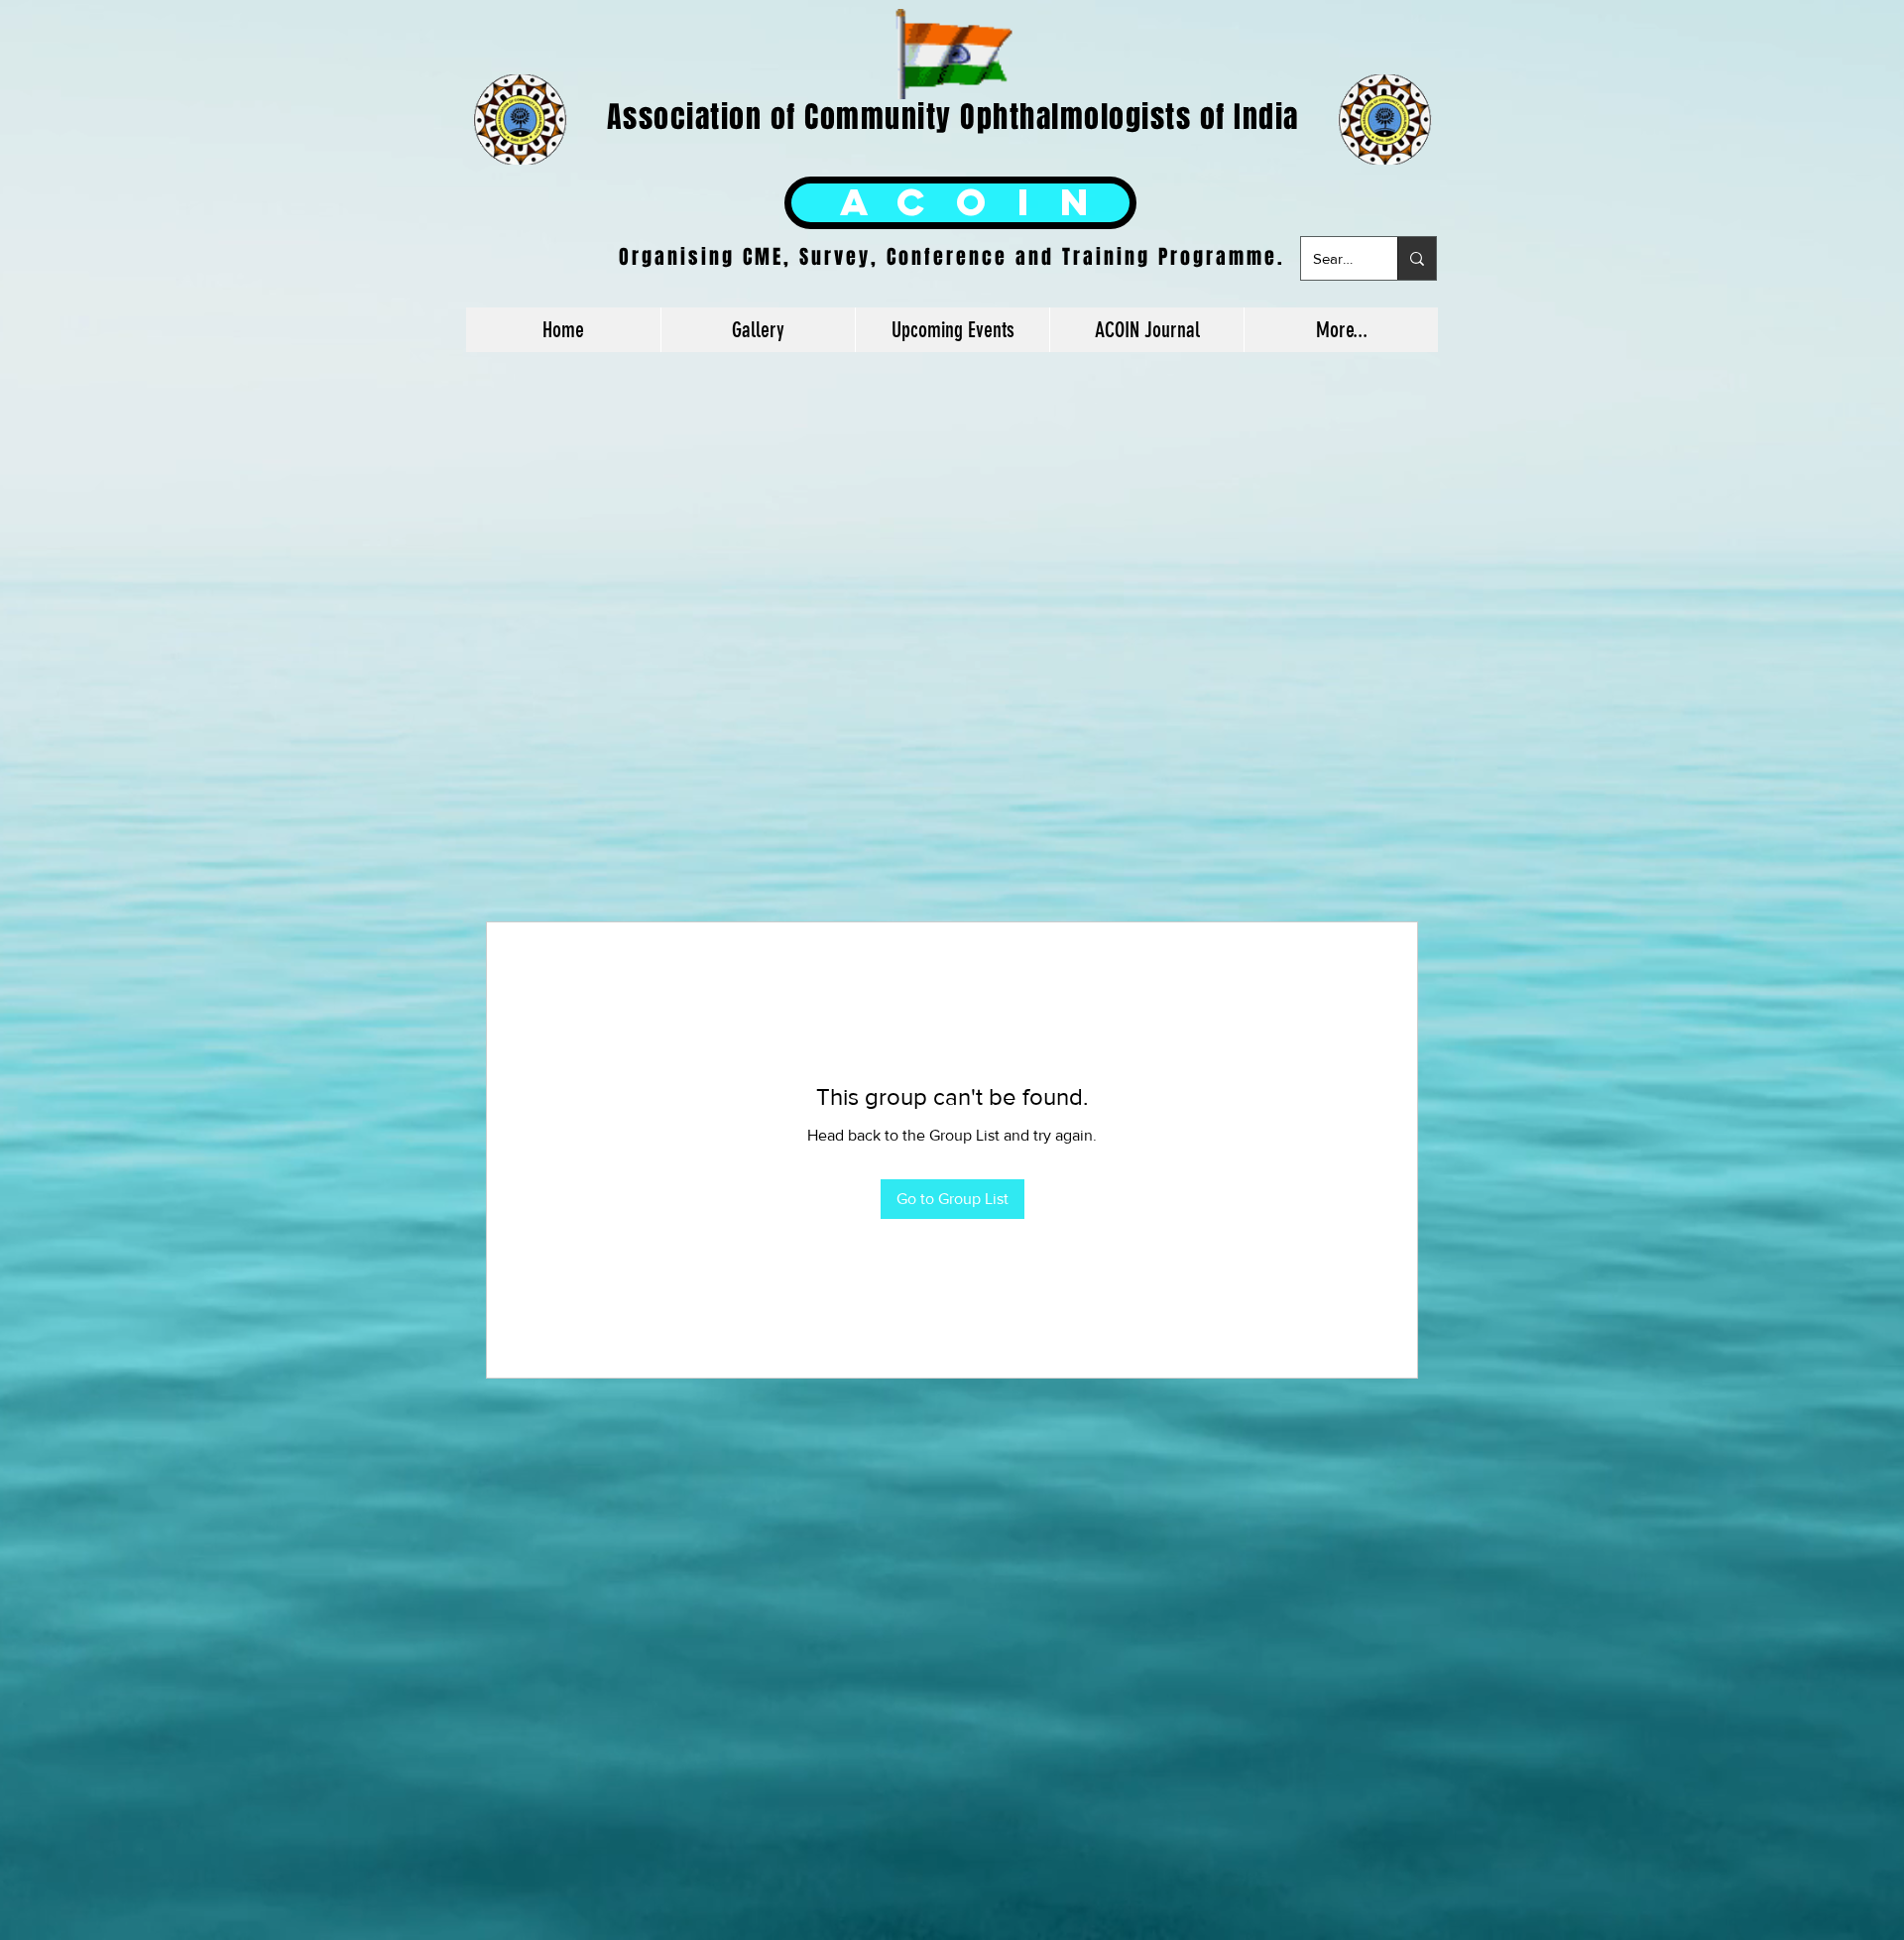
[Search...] (1417, 258)
